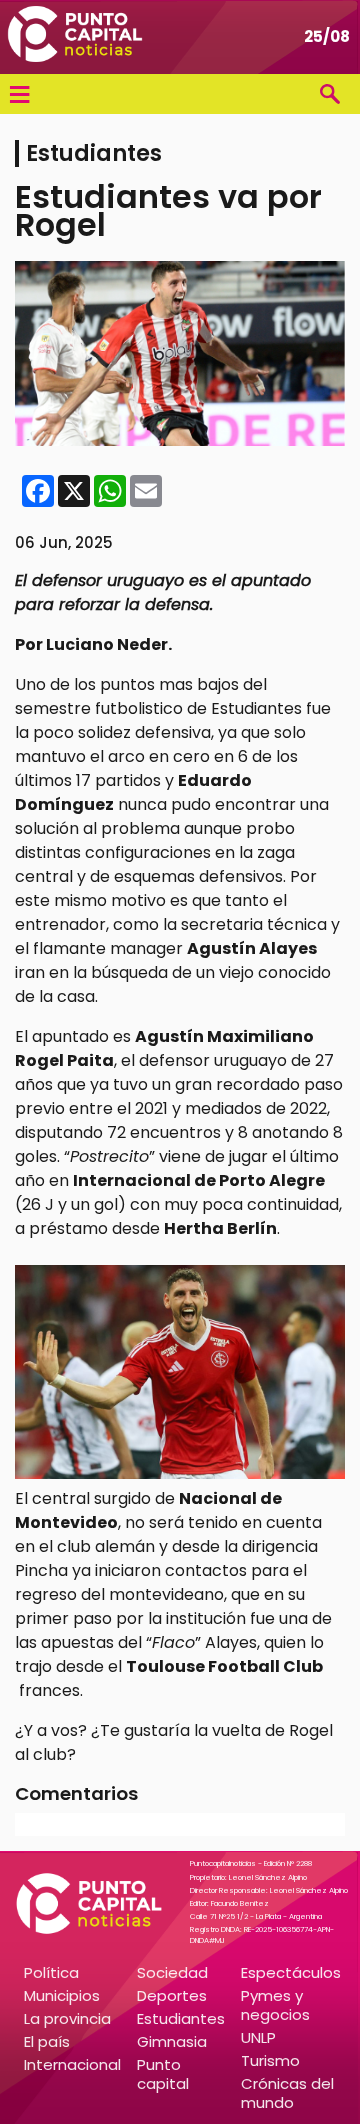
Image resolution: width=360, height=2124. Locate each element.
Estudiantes (181, 2018)
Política (51, 1972)
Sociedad (172, 1972)
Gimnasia (172, 2041)
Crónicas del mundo (287, 2093)
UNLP (258, 2037)
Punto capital (163, 2074)
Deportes (172, 1995)
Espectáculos (291, 1972)
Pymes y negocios (275, 2005)
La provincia (67, 2018)
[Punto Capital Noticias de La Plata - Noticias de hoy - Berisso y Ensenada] (75, 37)
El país (47, 2041)
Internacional (72, 2064)
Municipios (62, 1995)
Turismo (270, 2060)
